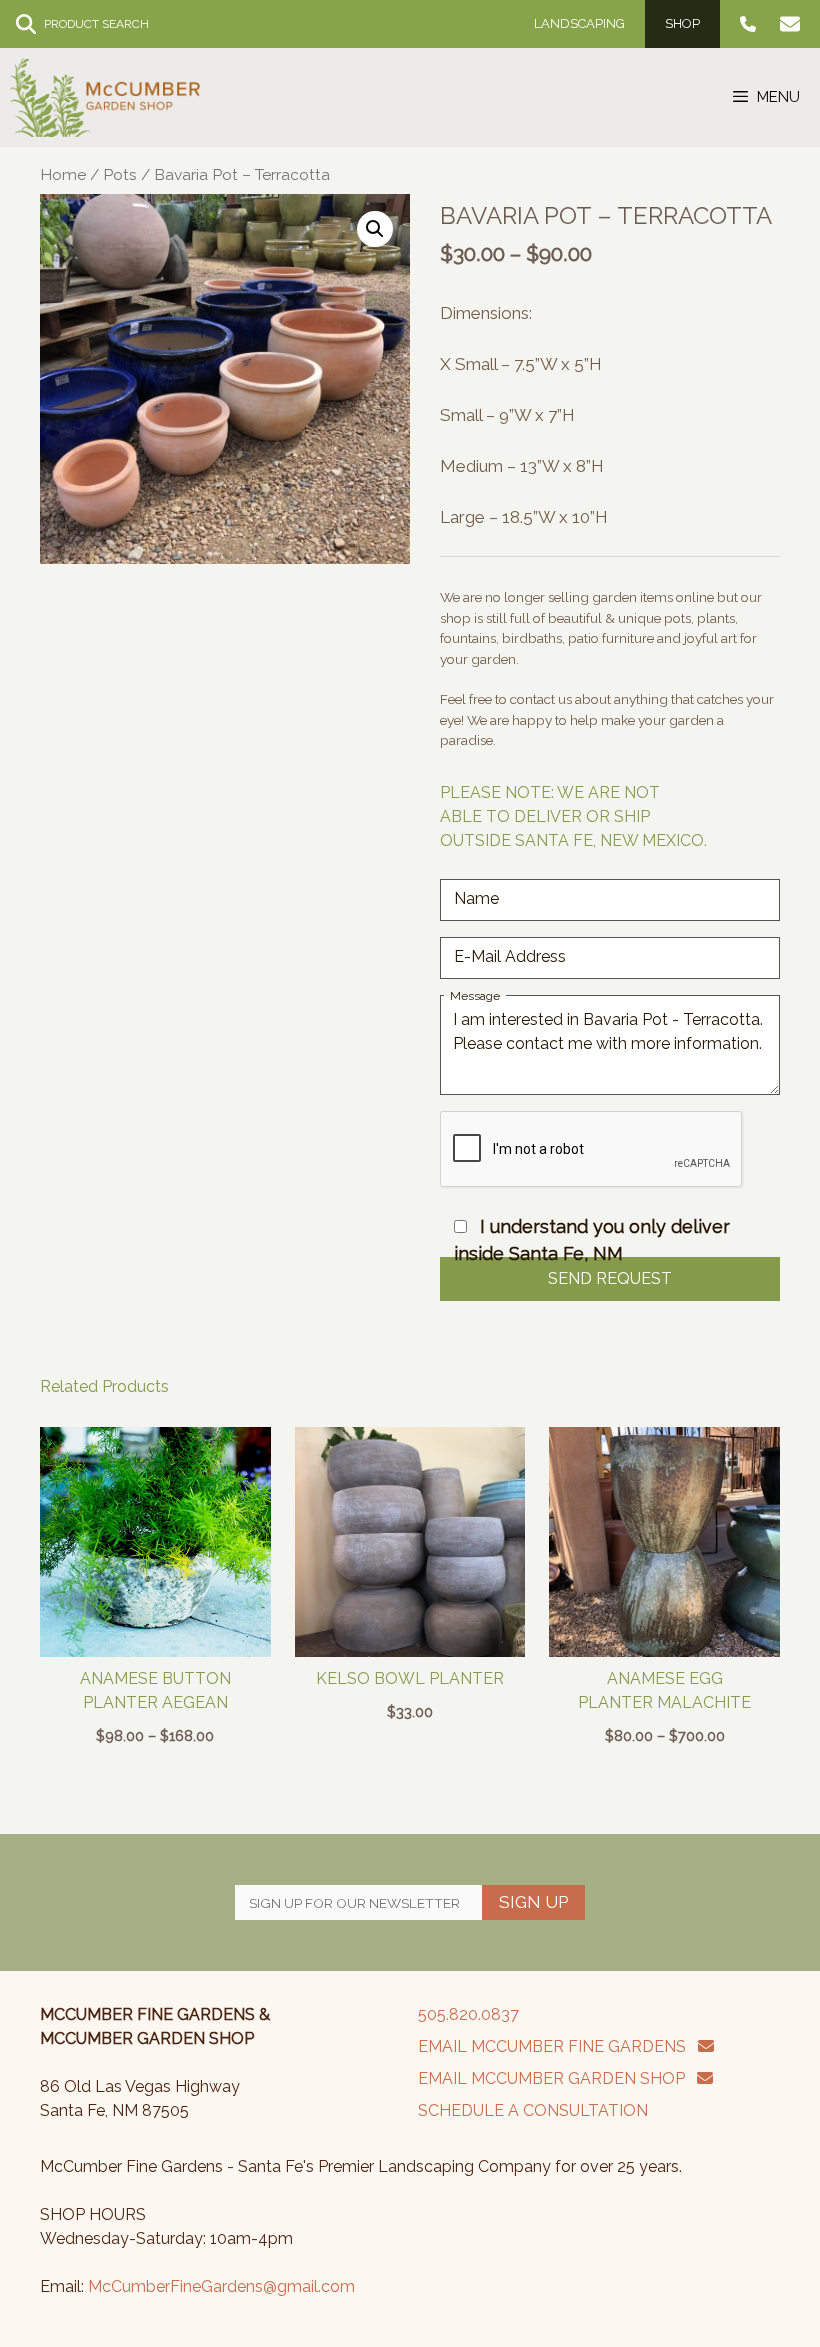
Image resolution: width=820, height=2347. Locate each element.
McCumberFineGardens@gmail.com (221, 2286)
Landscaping (579, 23)
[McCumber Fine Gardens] (105, 97)
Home (63, 174)
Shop (682, 23)
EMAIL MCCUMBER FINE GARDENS (558, 2046)
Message (475, 996)
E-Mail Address (510, 956)
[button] (375, 229)
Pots (120, 174)
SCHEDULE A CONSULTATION (533, 2110)
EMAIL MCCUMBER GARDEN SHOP (557, 2078)
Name (476, 898)
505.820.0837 (468, 2014)
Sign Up (533, 1902)
